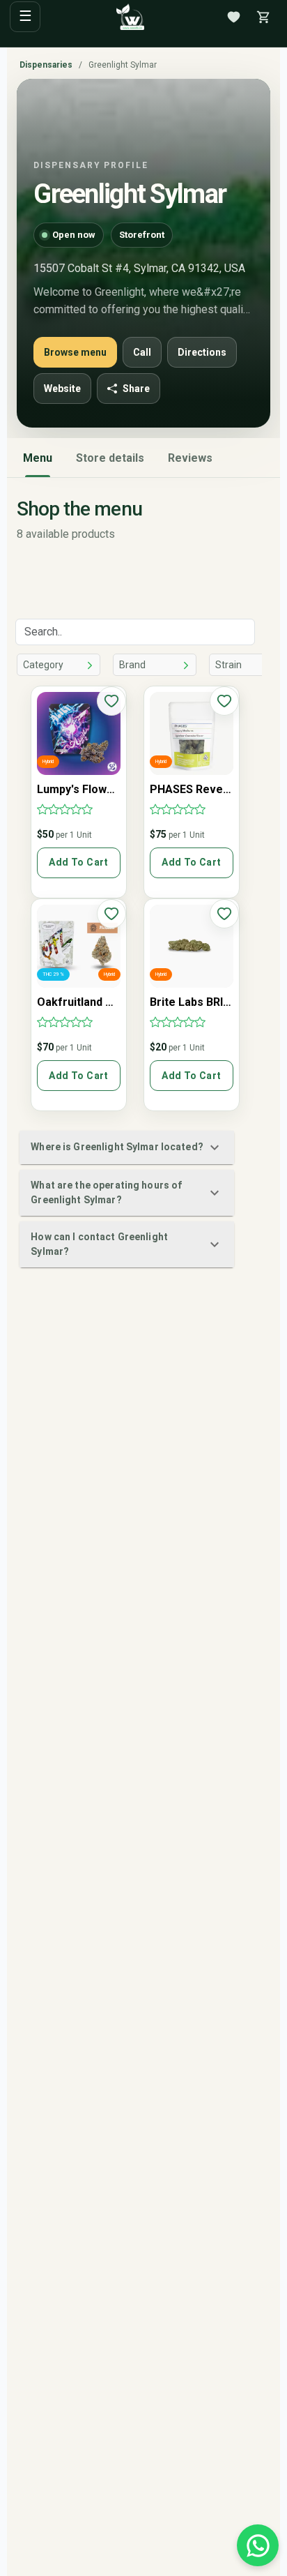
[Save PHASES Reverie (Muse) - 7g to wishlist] (224, 701)
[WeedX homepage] (130, 17)
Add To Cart (78, 862)
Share (136, 389)
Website (62, 389)
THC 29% (53, 974)
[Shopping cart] (263, 17)
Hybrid (48, 762)
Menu (38, 458)
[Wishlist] (233, 17)
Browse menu (75, 352)
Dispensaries (46, 65)
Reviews (190, 458)
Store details (110, 458)
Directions (202, 352)
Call (142, 352)
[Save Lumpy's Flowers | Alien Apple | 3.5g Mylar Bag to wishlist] (111, 701)
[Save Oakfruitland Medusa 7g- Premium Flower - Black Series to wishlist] (111, 914)
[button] (126, 1147)
